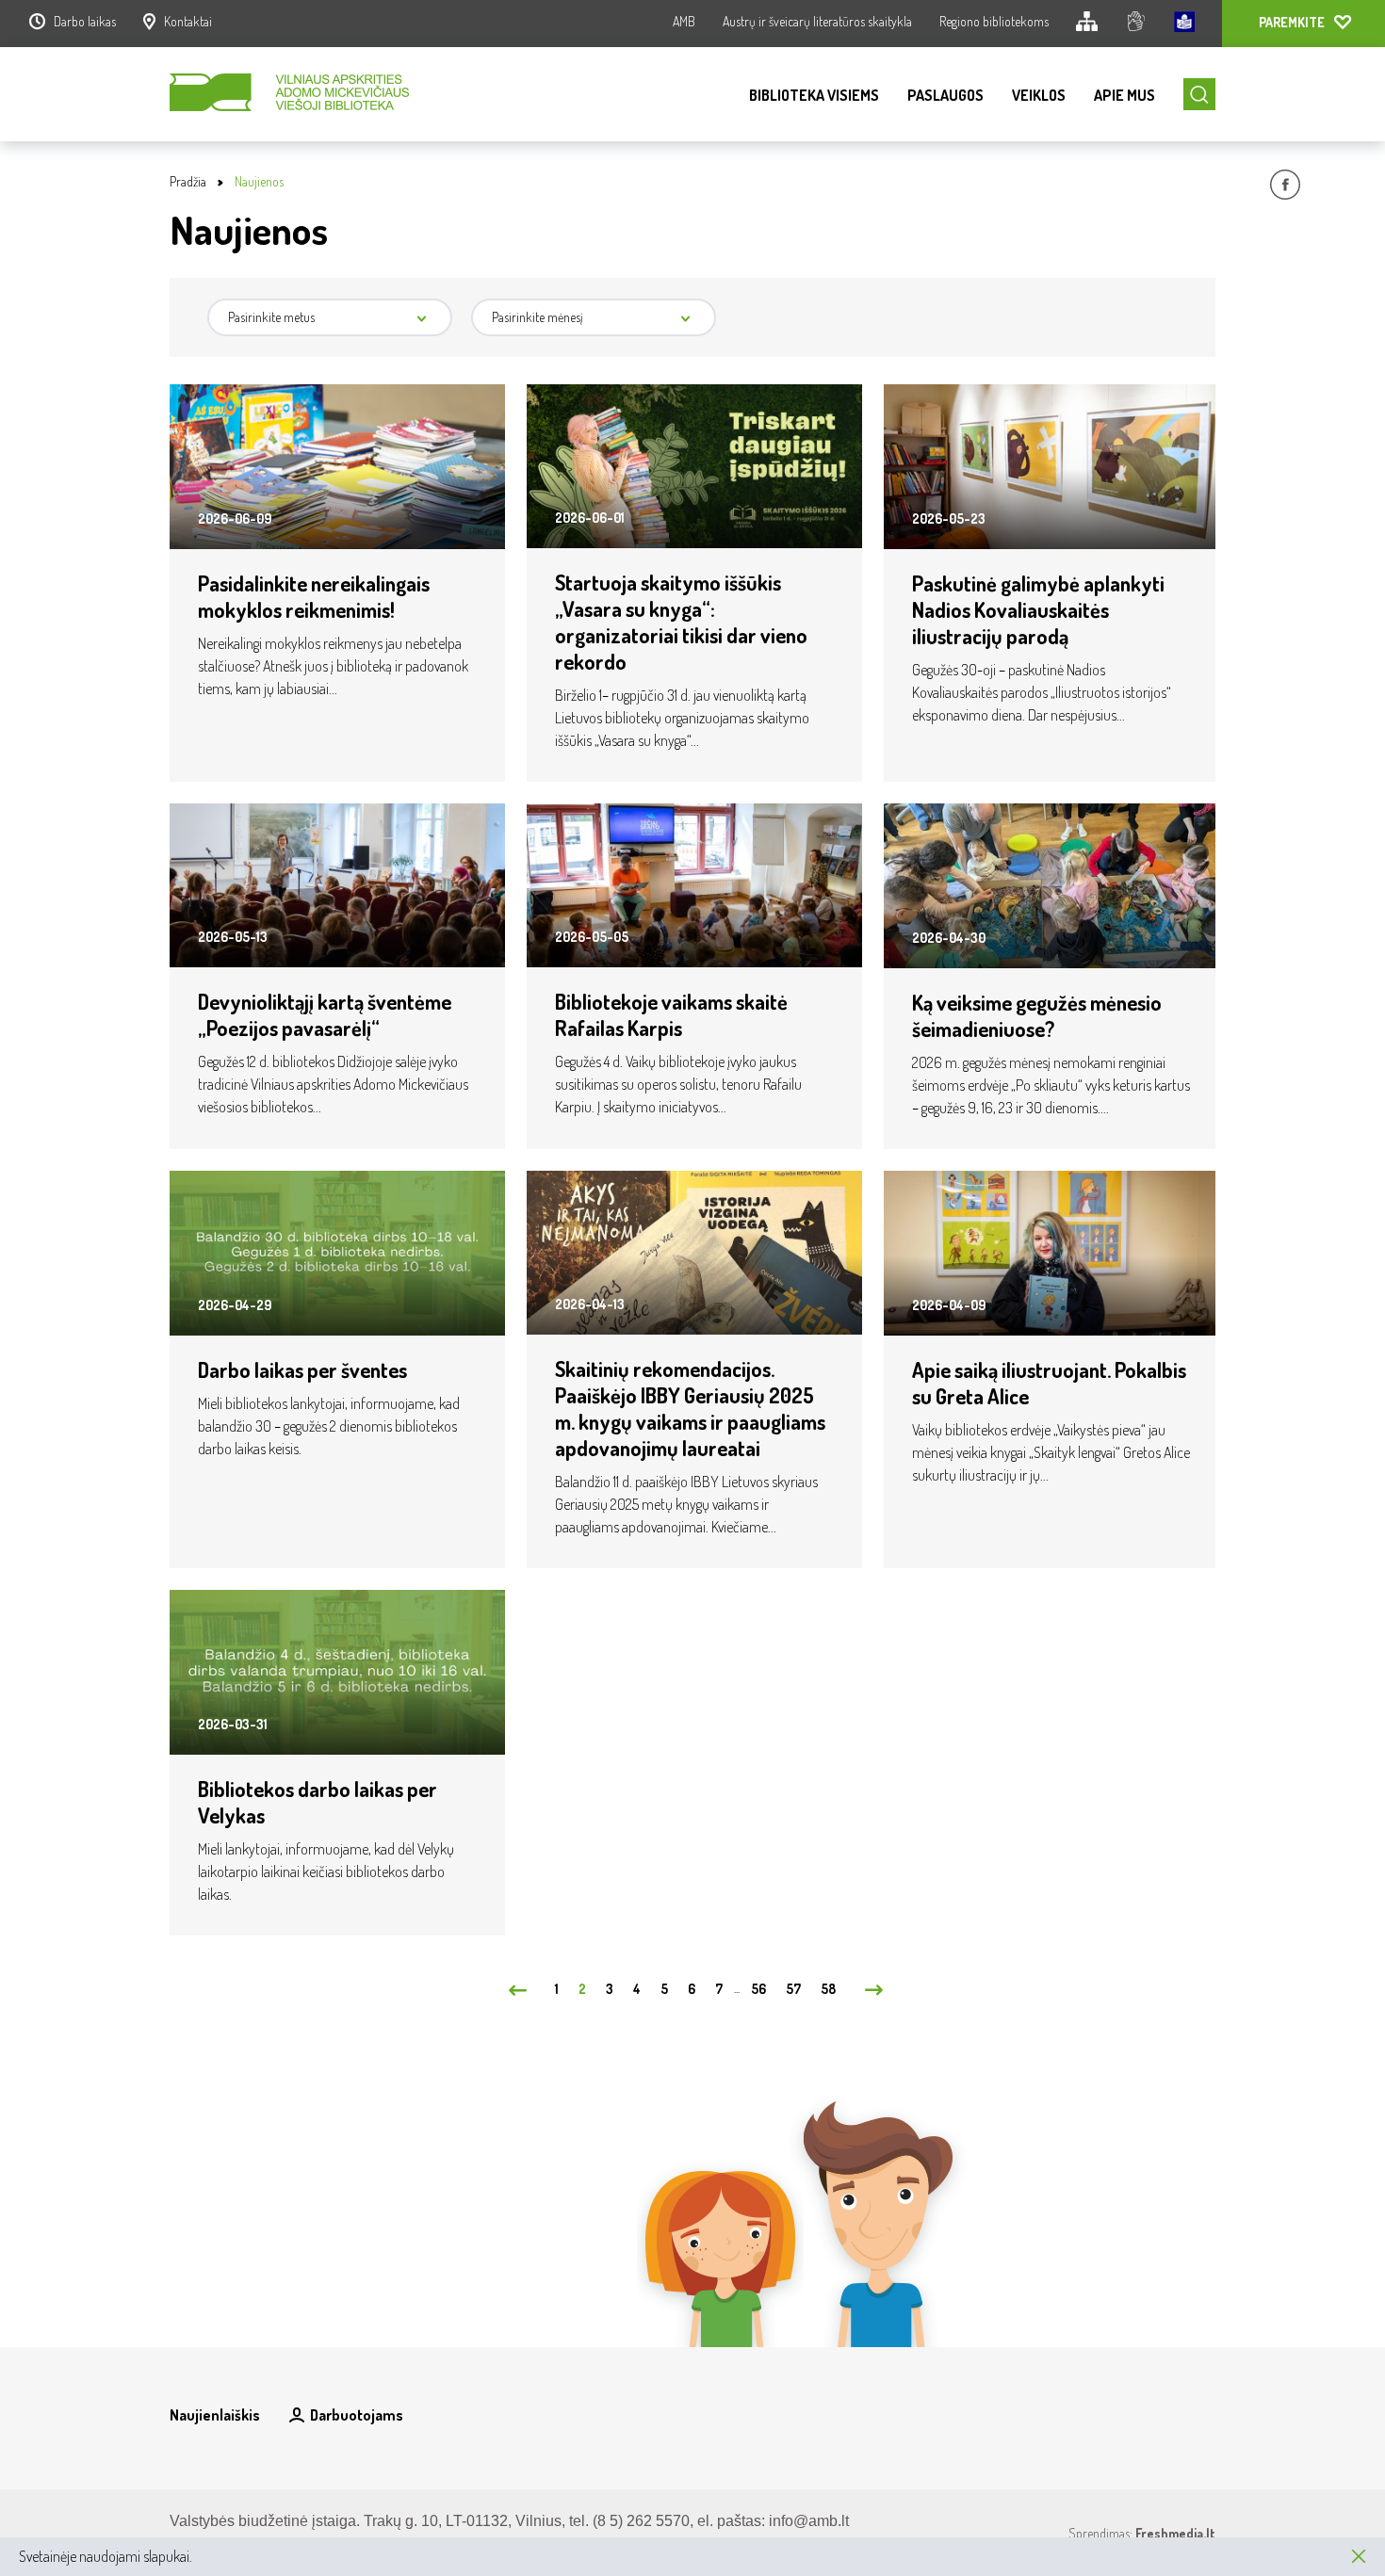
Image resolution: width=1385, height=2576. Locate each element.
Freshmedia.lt (1175, 2533)
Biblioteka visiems (814, 95)
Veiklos (1039, 95)
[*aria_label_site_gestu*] (1136, 24)
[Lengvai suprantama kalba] (1184, 24)
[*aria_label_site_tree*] (1087, 24)
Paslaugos (945, 95)
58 (828, 1989)
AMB (684, 21)
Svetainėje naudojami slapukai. (106, 2556)
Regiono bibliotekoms (994, 21)
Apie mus (1124, 95)
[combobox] (330, 317)
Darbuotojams (357, 2415)
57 (793, 1989)
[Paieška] (1199, 94)
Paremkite (1292, 22)
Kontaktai (188, 21)
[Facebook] (1285, 187)
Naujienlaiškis (215, 2415)
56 (758, 1989)
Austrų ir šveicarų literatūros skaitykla (817, 21)
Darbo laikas (85, 21)
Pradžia (188, 181)
